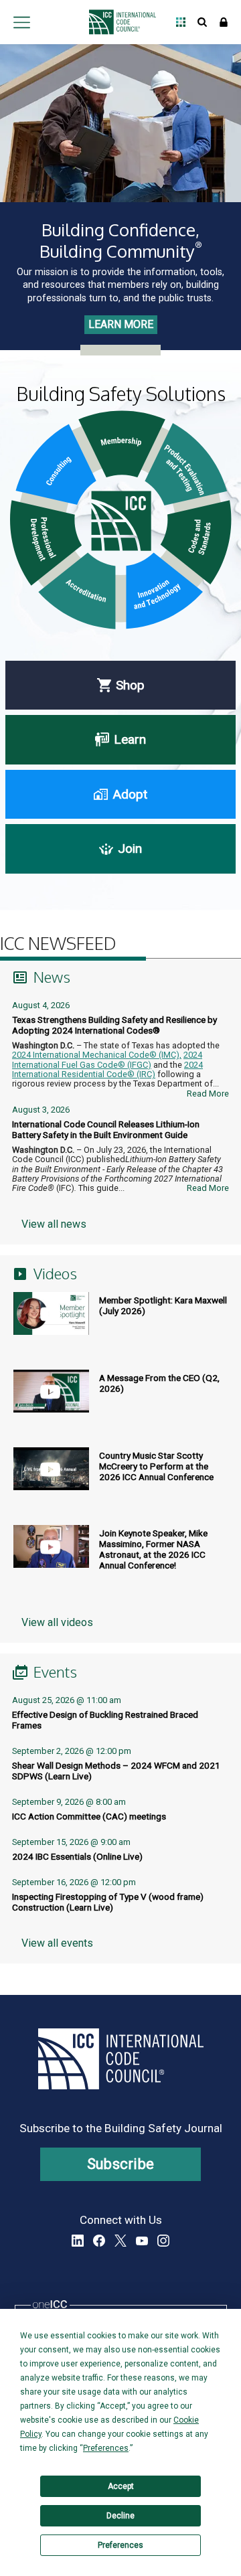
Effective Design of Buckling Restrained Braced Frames (105, 1720)
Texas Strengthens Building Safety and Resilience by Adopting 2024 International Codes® (114, 1025)
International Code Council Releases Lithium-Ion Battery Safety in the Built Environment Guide (106, 1129)
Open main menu (21, 22)
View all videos (57, 1622)
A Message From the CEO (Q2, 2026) (159, 1383)
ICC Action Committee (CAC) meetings (89, 1816)
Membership (122, 444)
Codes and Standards (196, 543)
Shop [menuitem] (130, 685)
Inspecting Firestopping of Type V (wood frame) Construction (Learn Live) (108, 1902)
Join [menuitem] (130, 849)
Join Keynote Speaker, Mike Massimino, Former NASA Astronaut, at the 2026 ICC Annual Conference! (153, 1549)
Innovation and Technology (164, 591)
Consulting (56, 465)
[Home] (119, 22)
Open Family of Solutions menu (181, 22)
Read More (208, 1094)
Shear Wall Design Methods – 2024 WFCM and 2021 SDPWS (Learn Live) (116, 1771)
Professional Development (46, 543)
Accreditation (77, 591)
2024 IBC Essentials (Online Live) (77, 1856)
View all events (57, 1943)
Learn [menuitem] (130, 739)
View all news (54, 1224)
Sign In (224, 22)
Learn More (121, 324)
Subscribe (121, 2164)
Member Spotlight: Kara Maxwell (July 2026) (163, 1305)
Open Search (202, 22)
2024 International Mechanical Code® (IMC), (97, 1055)
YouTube (142, 2241)
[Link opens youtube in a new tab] (50, 1325)
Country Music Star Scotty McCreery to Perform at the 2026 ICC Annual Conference (156, 1466)
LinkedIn (78, 2241)
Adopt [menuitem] (130, 794)
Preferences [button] (106, 2448)
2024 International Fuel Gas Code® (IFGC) (107, 1059)
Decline (120, 2516)
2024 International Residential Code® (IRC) (107, 1069)
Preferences (120, 2545)
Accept (121, 2486)
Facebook (99, 2241)
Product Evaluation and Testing (186, 464)
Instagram (163, 2241)
